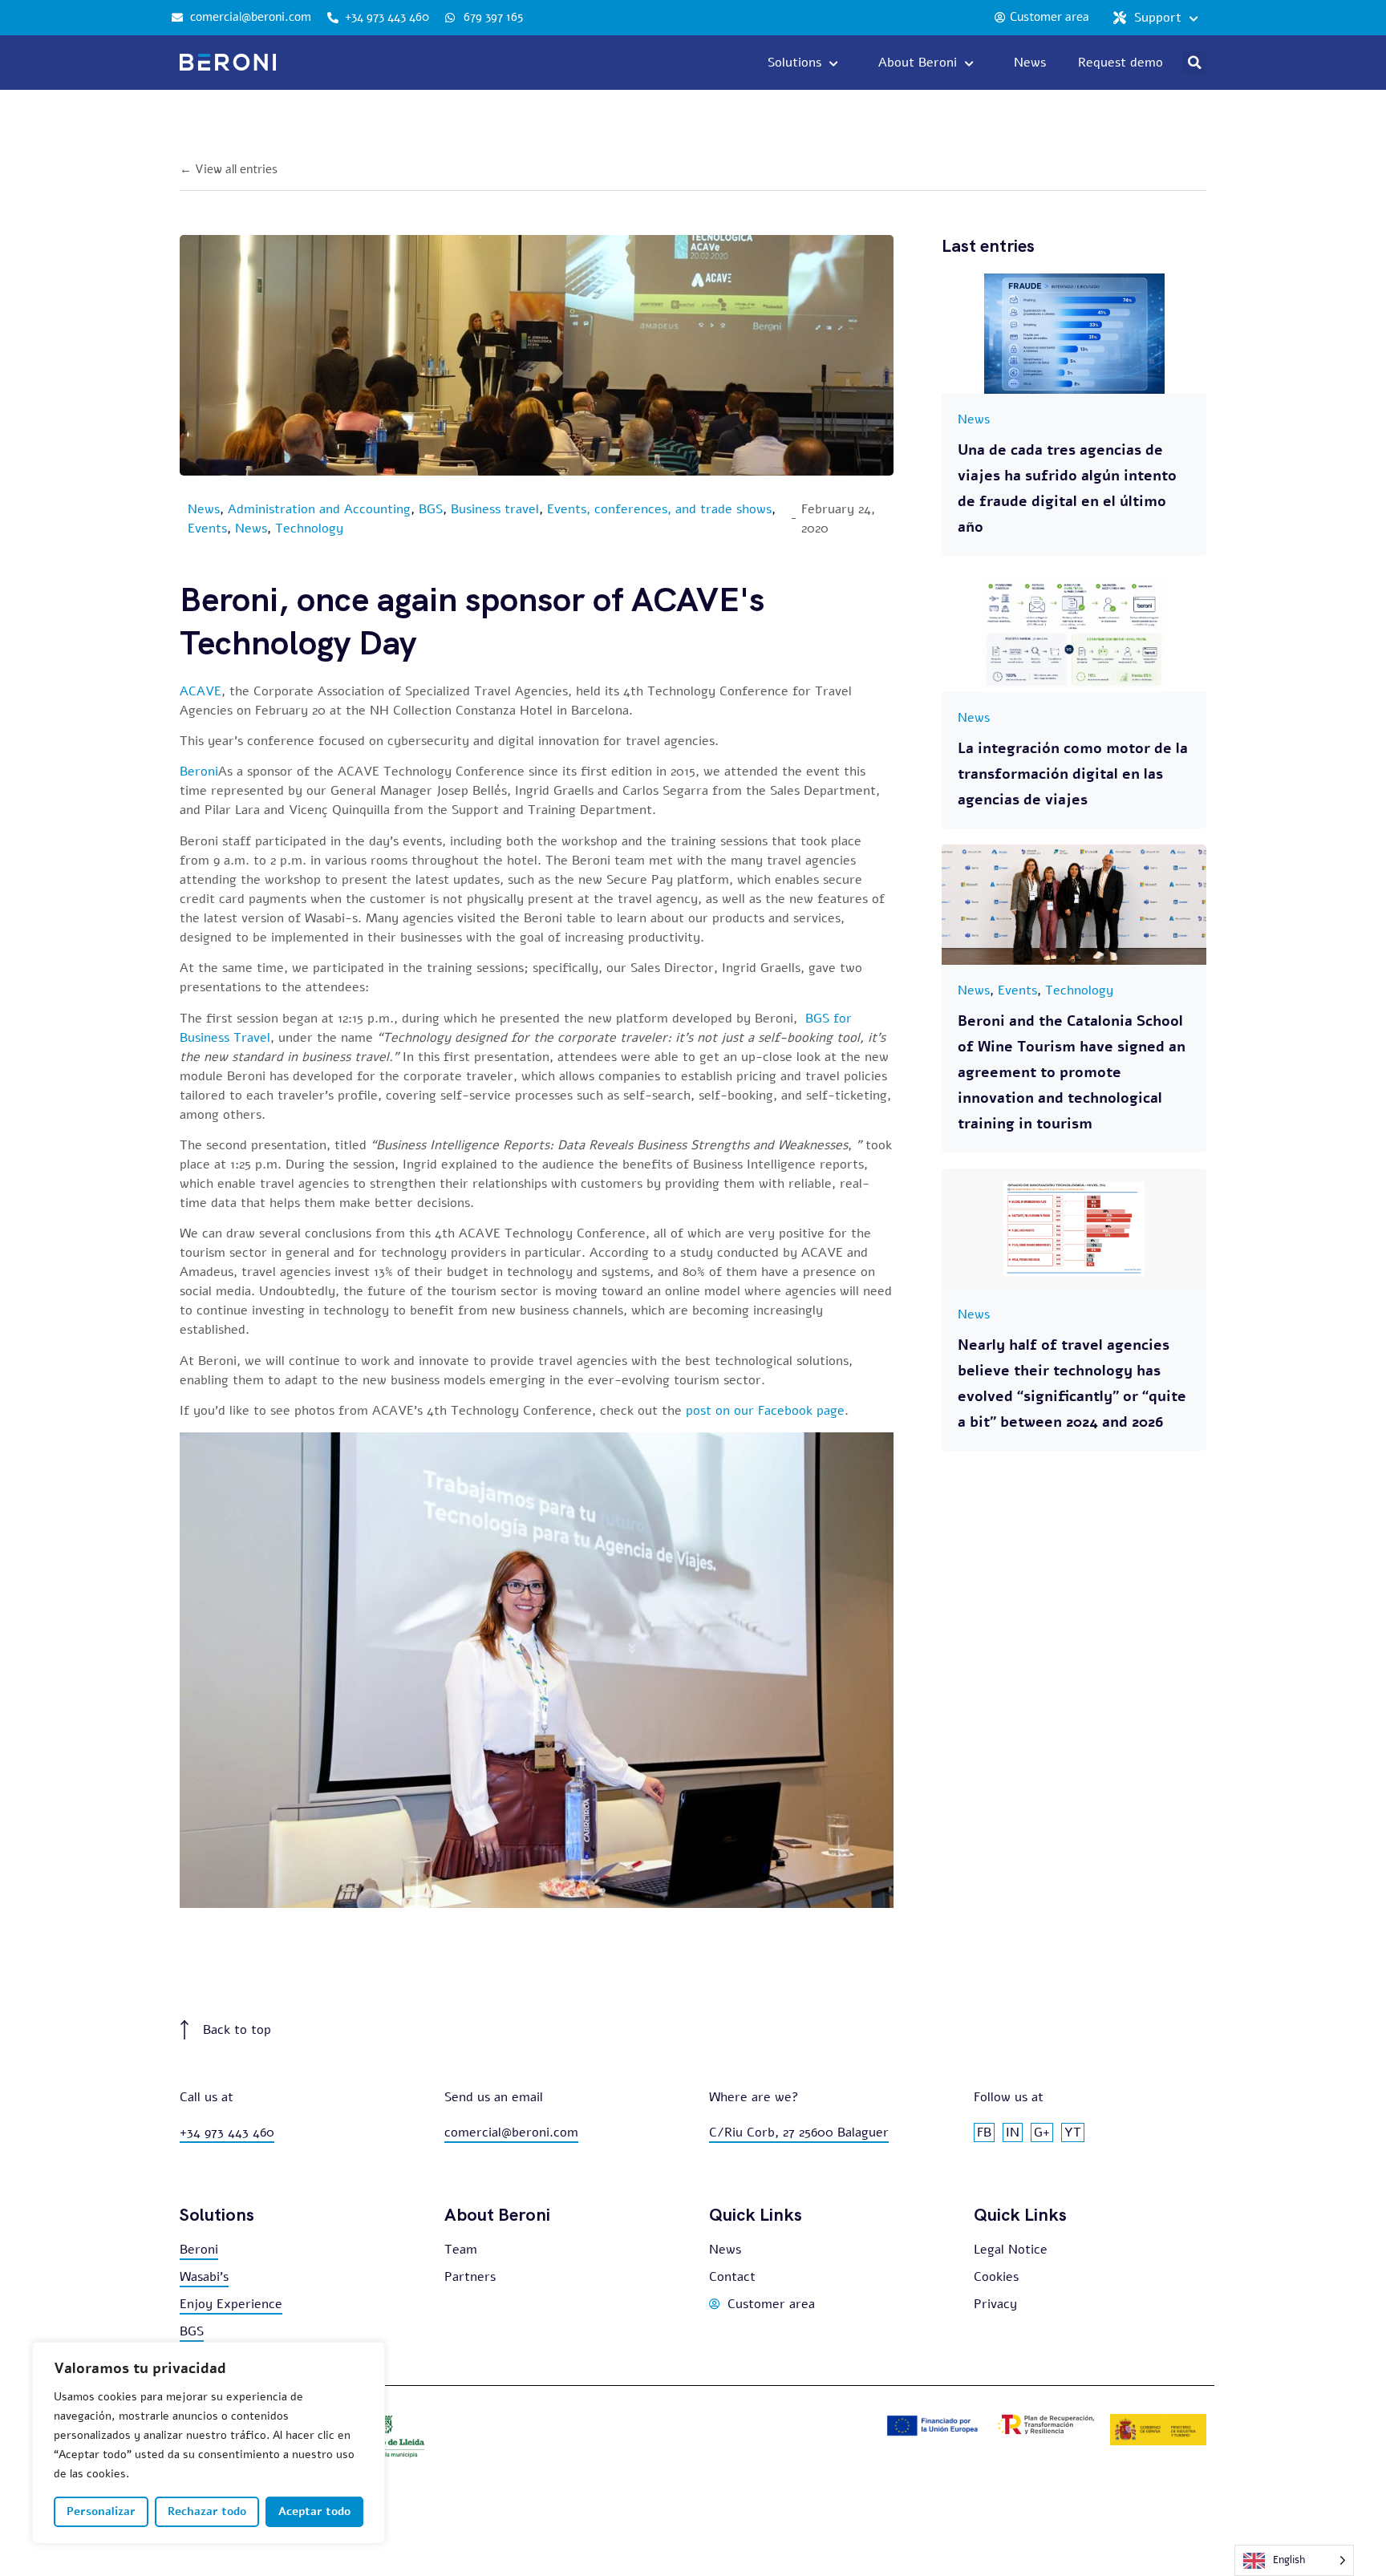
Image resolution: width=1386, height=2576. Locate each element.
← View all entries (229, 169)
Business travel (495, 509)
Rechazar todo (207, 2511)
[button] (1194, 63)
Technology (309, 529)
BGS (431, 509)
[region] (209, 2443)
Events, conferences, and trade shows (659, 509)
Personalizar (101, 2511)
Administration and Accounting (319, 509)
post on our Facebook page (765, 1411)
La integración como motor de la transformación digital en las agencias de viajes (1073, 774)
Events (207, 529)
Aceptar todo (314, 2511)
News (204, 509)
